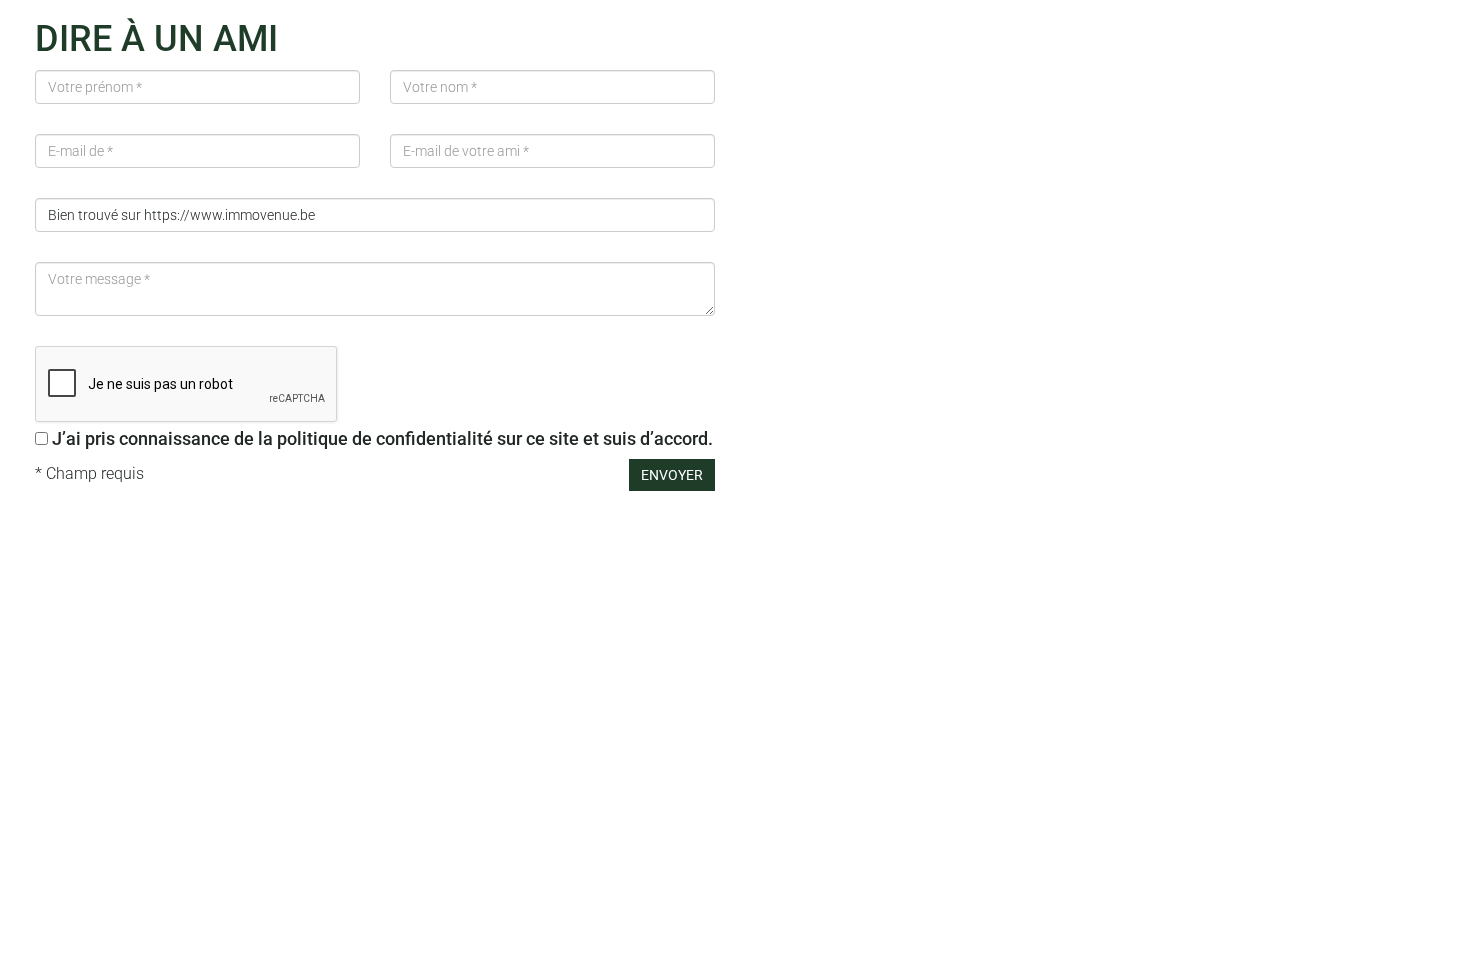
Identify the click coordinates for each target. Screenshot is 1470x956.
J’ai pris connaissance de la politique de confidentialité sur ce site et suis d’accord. (382, 438)
